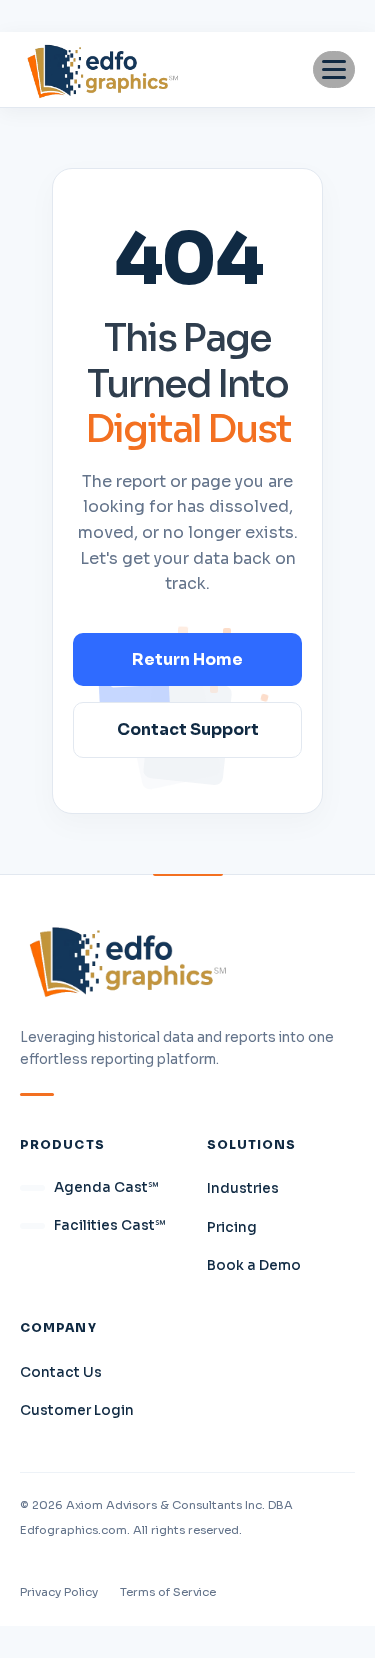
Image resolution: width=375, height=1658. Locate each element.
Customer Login (77, 1410)
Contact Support (188, 729)
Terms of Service (168, 1592)
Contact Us (61, 1372)
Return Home (187, 659)
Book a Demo (254, 1265)
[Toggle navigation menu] (334, 69)
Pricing (232, 1227)
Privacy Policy (59, 1592)
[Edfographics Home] (102, 69)
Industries (243, 1188)
